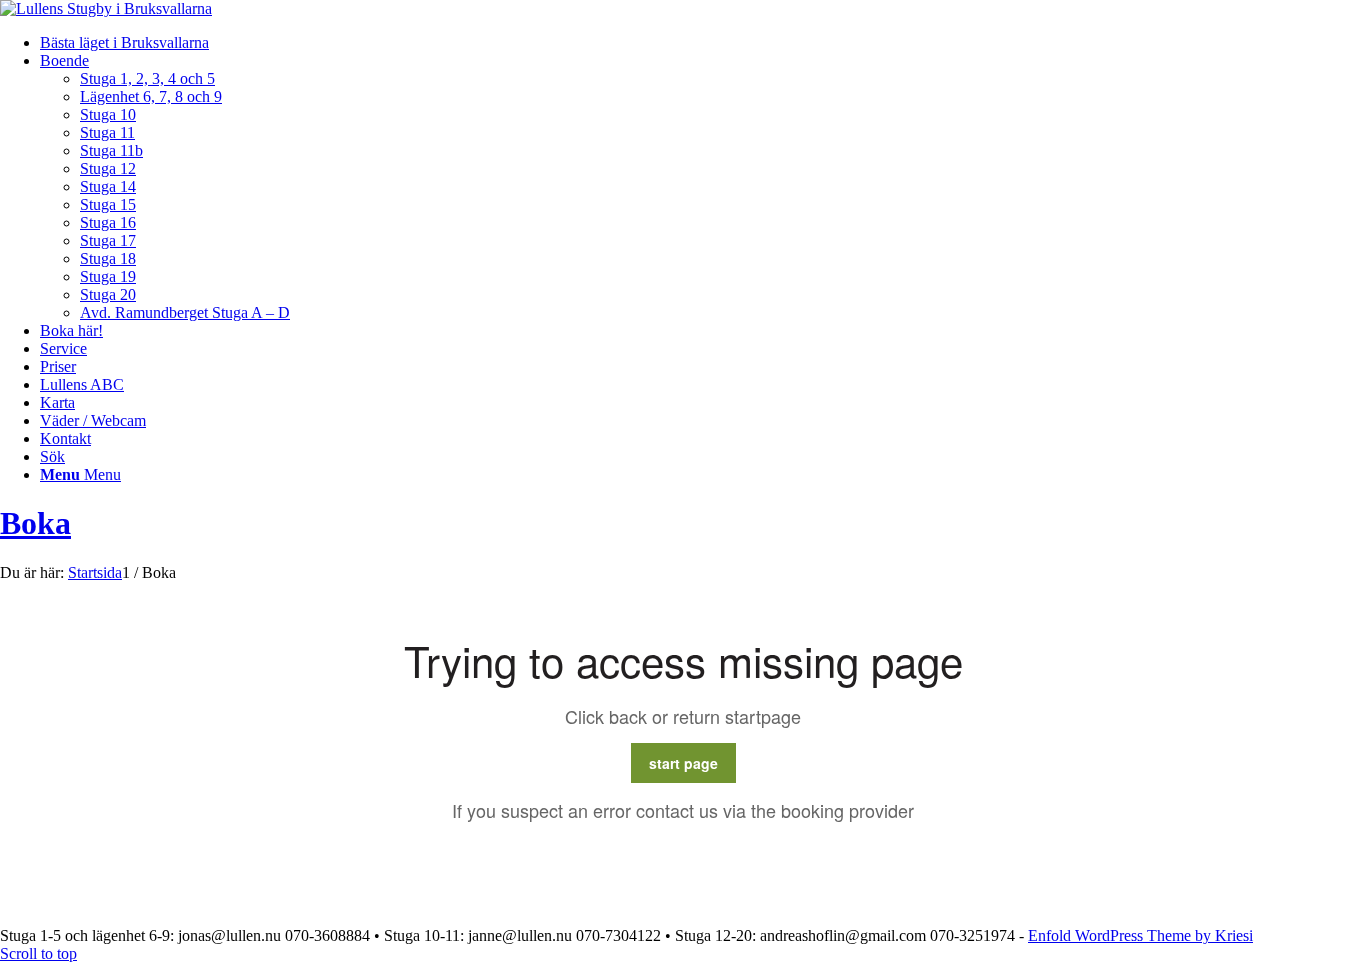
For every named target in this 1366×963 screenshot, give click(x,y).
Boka (35, 523)
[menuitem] (703, 43)
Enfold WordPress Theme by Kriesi (1140, 935)
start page (683, 763)
